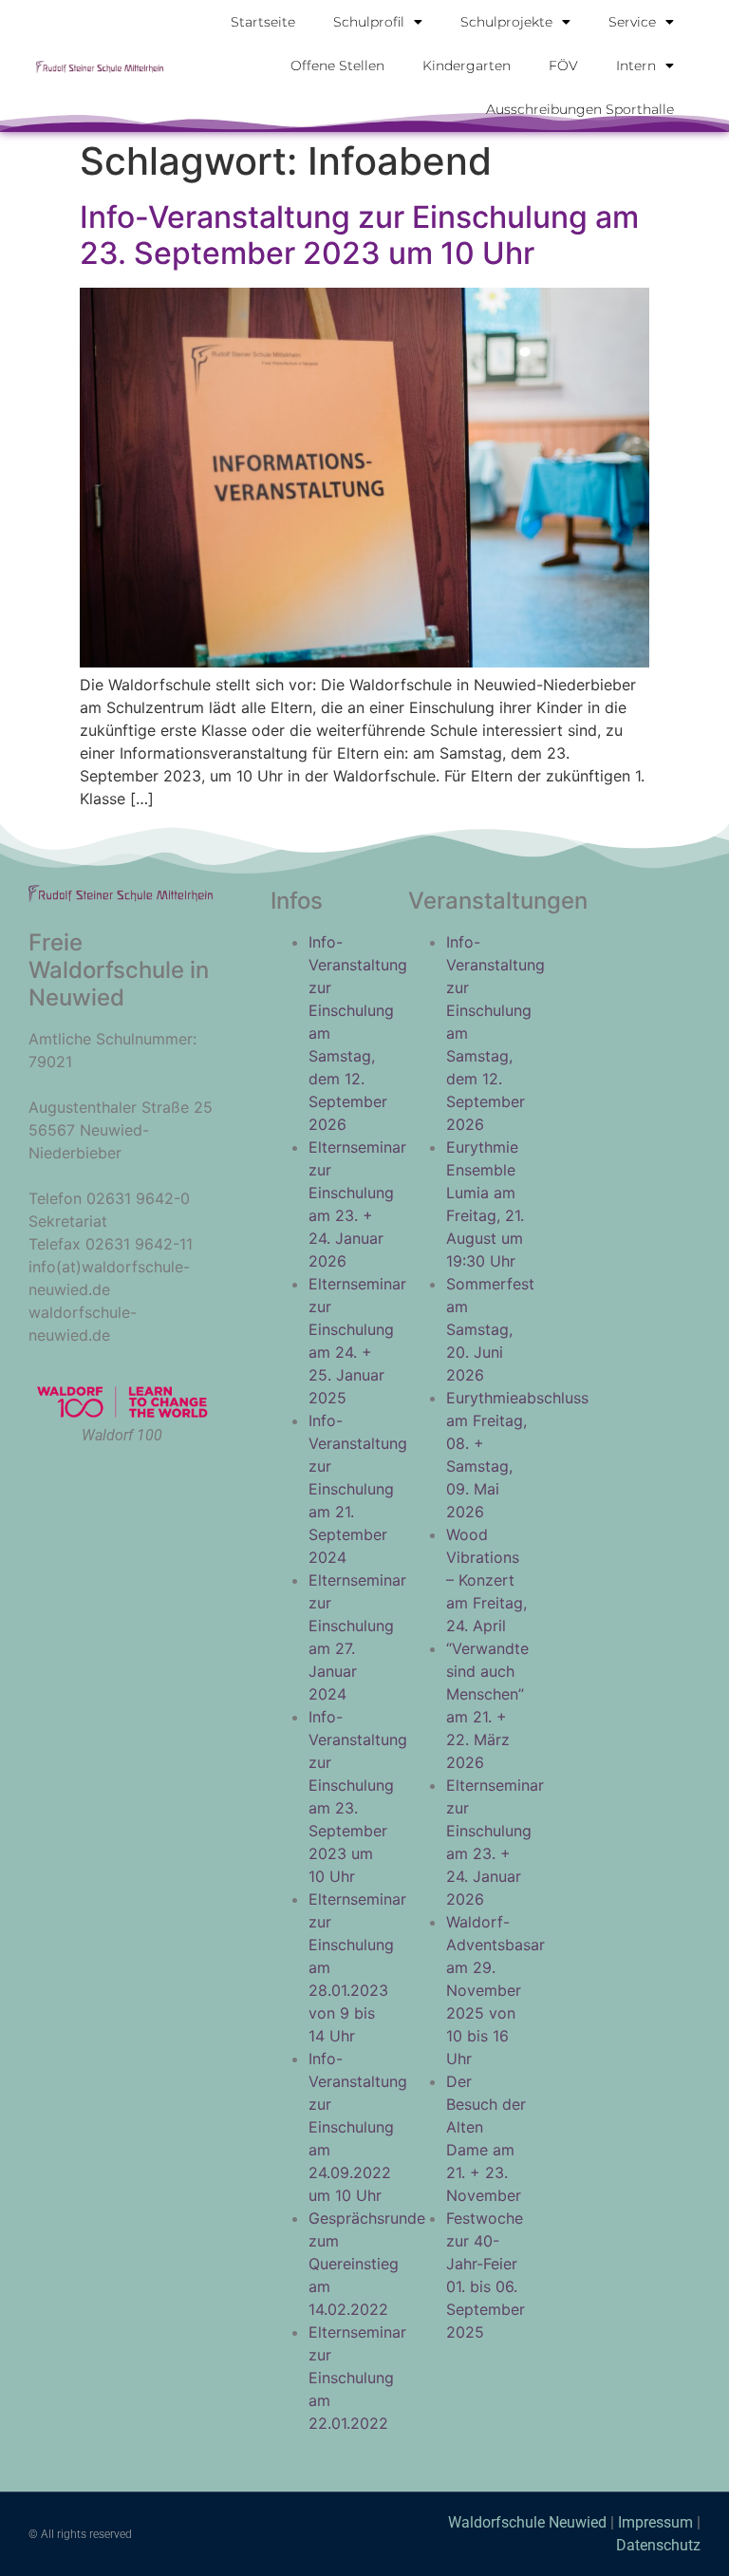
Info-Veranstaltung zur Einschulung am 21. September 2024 (358, 1489)
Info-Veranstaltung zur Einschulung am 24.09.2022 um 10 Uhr (358, 2127)
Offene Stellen (337, 66)
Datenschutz (658, 2545)
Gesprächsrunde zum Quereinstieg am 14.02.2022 (367, 2264)
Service (632, 22)
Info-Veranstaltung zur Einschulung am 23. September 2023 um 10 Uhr (359, 235)
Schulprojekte (506, 22)
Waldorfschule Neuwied (529, 2522)
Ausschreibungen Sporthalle (580, 109)
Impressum (655, 2522)
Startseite (263, 22)
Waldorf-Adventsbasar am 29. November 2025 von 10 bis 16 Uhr (495, 1990)
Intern (636, 66)
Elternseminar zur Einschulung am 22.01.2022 (357, 2378)
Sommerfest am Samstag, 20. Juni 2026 (490, 1329)
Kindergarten (467, 66)
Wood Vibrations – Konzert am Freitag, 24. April (486, 1580)
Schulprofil (369, 22)
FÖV (563, 66)
